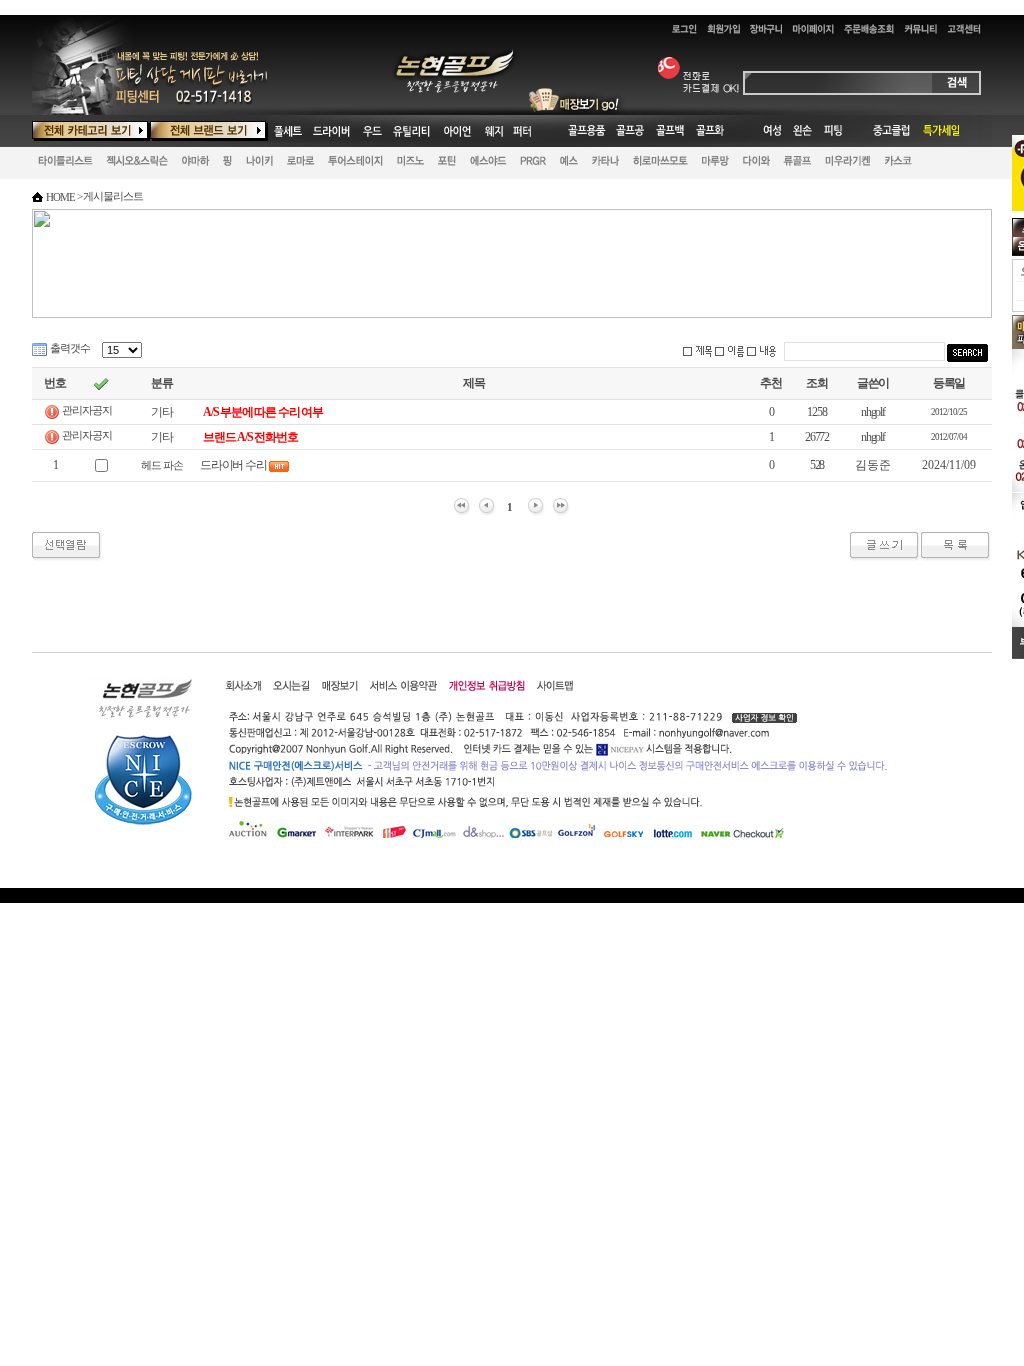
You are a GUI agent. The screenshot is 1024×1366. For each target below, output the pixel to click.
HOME (60, 197)
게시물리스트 (112, 196)
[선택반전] (101, 384)
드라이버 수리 (233, 465)
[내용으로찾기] (761, 351)
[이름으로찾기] (729, 351)
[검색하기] (967, 353)
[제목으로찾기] (697, 351)
